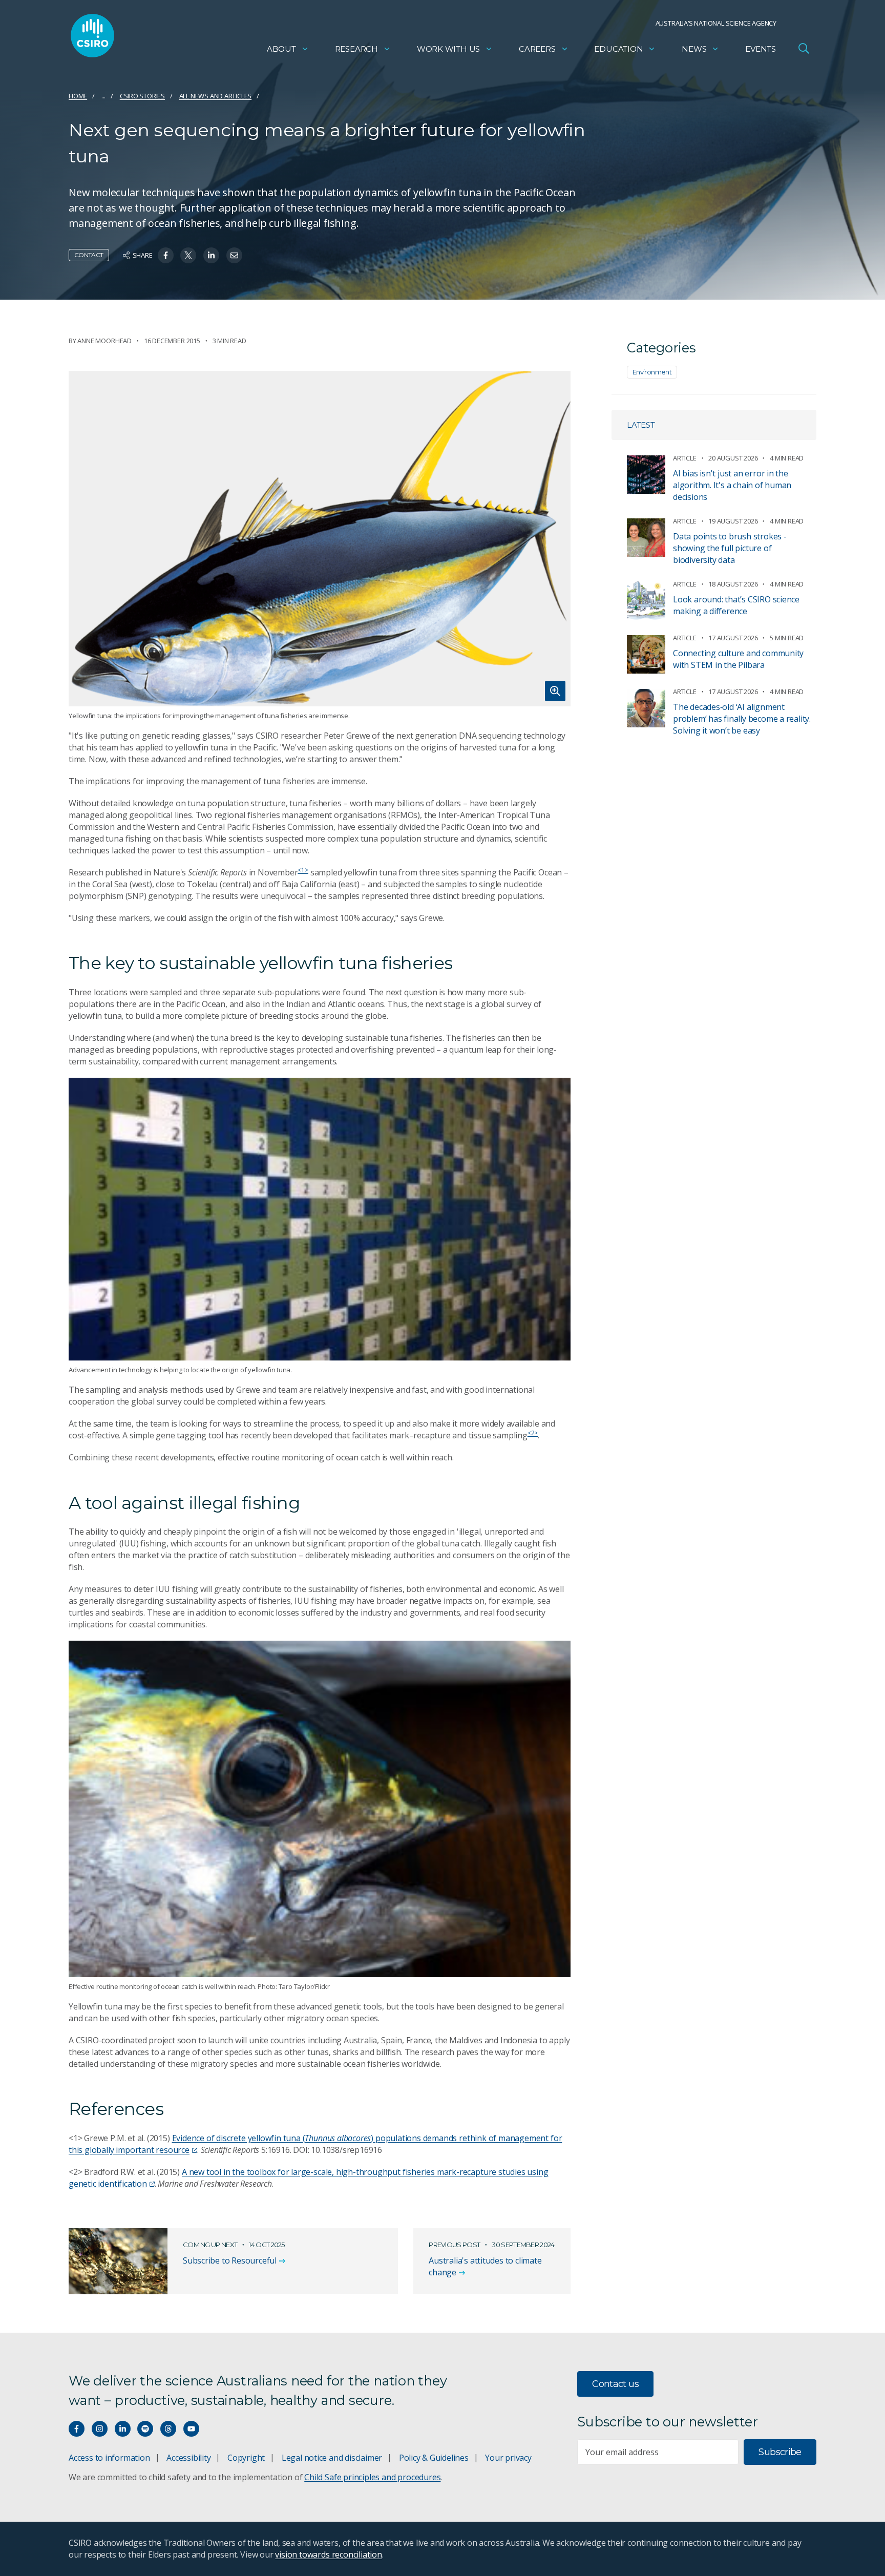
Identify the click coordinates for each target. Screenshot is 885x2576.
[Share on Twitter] (188, 255)
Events (761, 49)
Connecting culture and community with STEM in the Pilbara (738, 659)
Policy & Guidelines (434, 2458)
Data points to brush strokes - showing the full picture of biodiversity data (730, 548)
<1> (303, 870)
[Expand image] (320, 538)
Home (78, 96)
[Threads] (168, 2429)
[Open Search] (804, 48)
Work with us (448, 49)
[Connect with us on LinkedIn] (123, 2429)
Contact (89, 255)
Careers (537, 49)
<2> (533, 1433)
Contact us (615, 2384)
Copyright (246, 2458)
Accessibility (188, 2458)
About (281, 49)
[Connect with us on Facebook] (77, 2429)
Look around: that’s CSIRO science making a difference (736, 605)
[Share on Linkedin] (211, 255)
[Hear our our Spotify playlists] (145, 2429)
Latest (641, 425)
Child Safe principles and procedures (372, 2477)
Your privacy (508, 2458)
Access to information (109, 2458)
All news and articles (216, 96)
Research (356, 49)
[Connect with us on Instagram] (100, 2429)
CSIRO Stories (142, 96)
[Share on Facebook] (166, 255)
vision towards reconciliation (329, 2554)
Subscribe (780, 2452)
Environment (652, 372)
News (694, 49)
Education (618, 49)
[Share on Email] (234, 255)
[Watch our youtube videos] (191, 2429)
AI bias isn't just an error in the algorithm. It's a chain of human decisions (732, 485)
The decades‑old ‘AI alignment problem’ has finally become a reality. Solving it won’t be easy (742, 719)
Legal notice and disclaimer (332, 2458)
